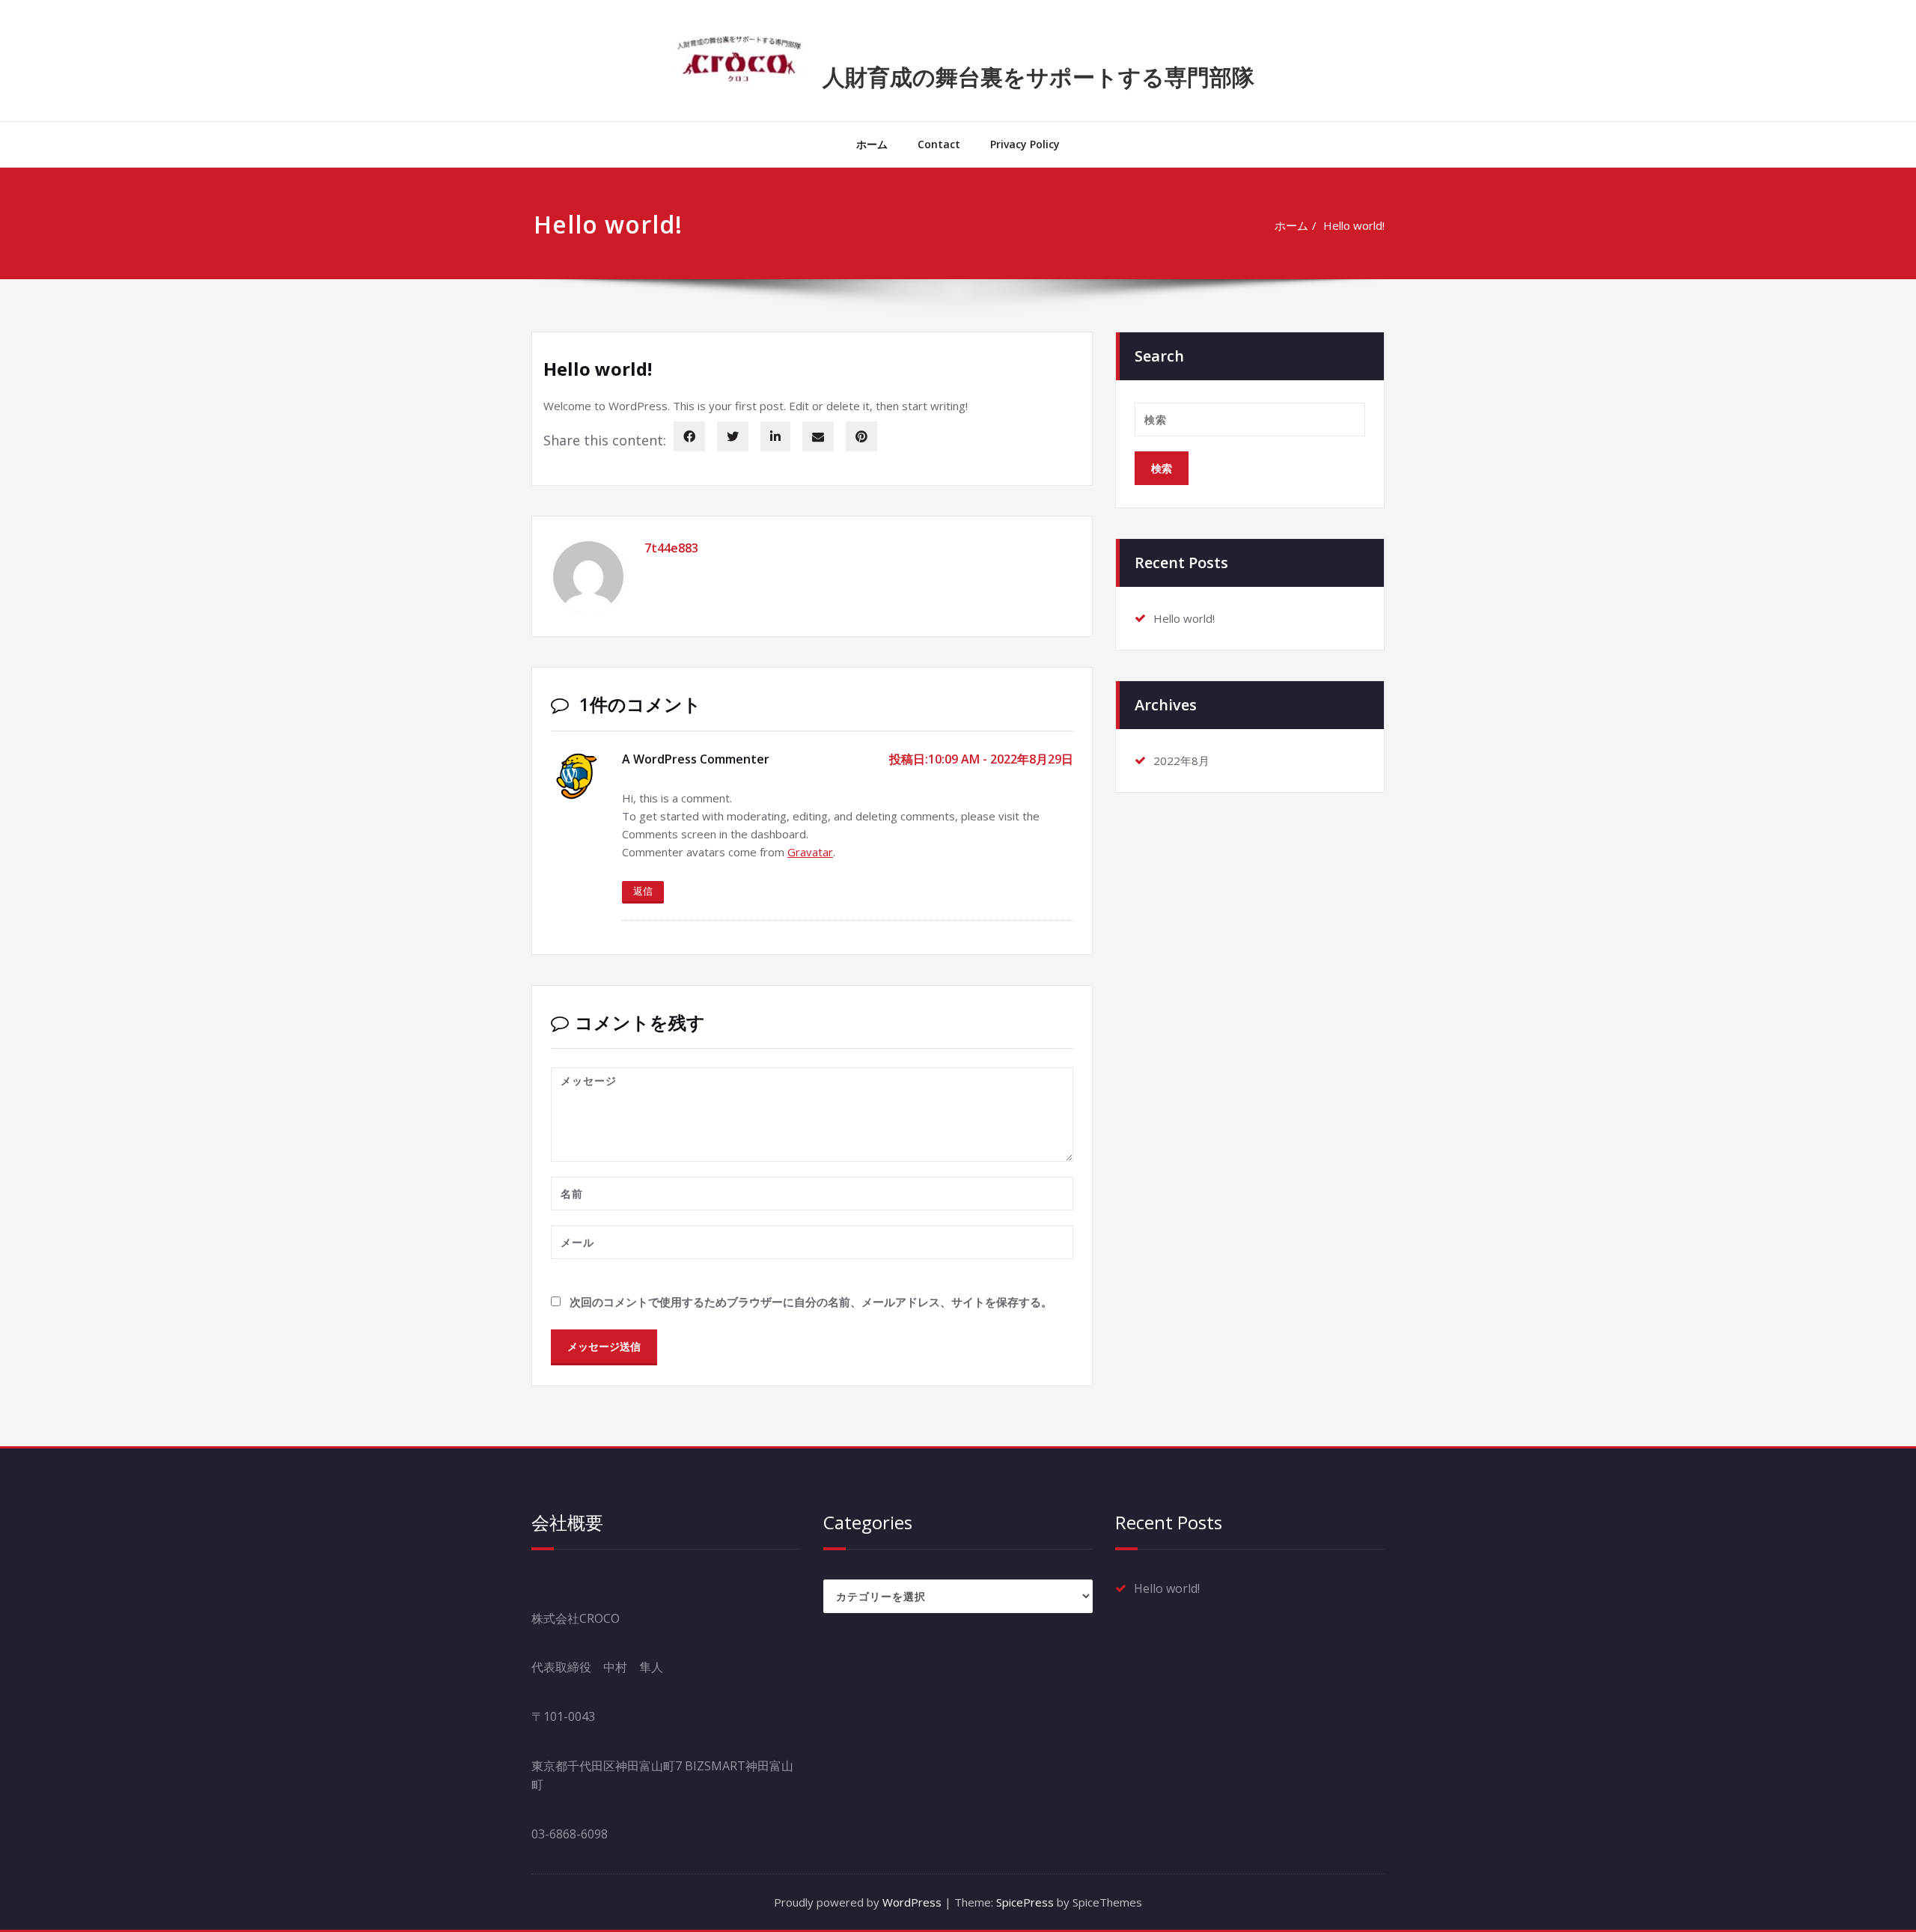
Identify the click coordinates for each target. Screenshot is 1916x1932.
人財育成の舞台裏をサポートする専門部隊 (1038, 77)
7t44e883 (671, 548)
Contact (939, 144)
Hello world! (1354, 225)
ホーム (872, 144)
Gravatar (810, 852)
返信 (643, 891)
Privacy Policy (1025, 144)
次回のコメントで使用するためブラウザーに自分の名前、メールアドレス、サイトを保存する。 (811, 1302)
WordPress (912, 1902)
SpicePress (1025, 1902)
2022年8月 (1181, 761)
